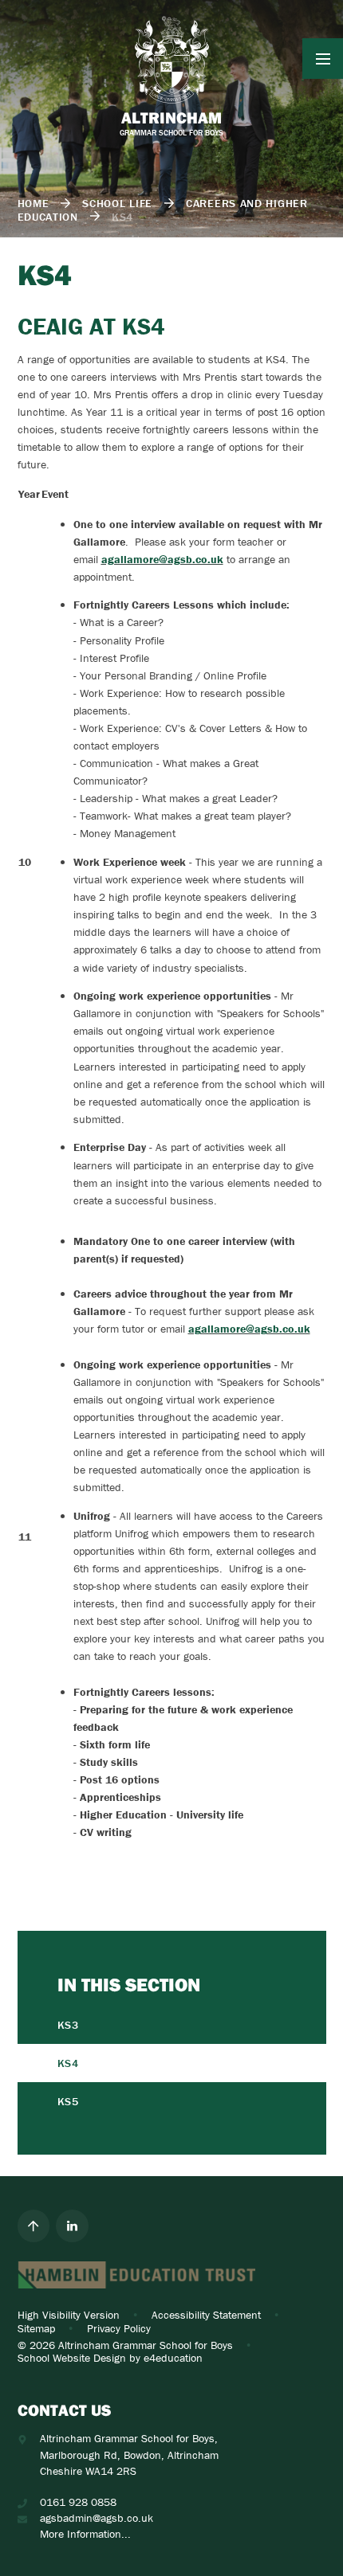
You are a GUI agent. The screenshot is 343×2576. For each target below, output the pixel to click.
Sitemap (36, 2328)
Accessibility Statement (206, 2315)
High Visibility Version (69, 2315)
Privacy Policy (119, 2328)
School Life (117, 203)
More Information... (85, 2534)
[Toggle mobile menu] (323, 59)
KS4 (122, 217)
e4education (173, 2358)
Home (34, 203)
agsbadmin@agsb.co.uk (97, 2518)
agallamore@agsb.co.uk (162, 559)
